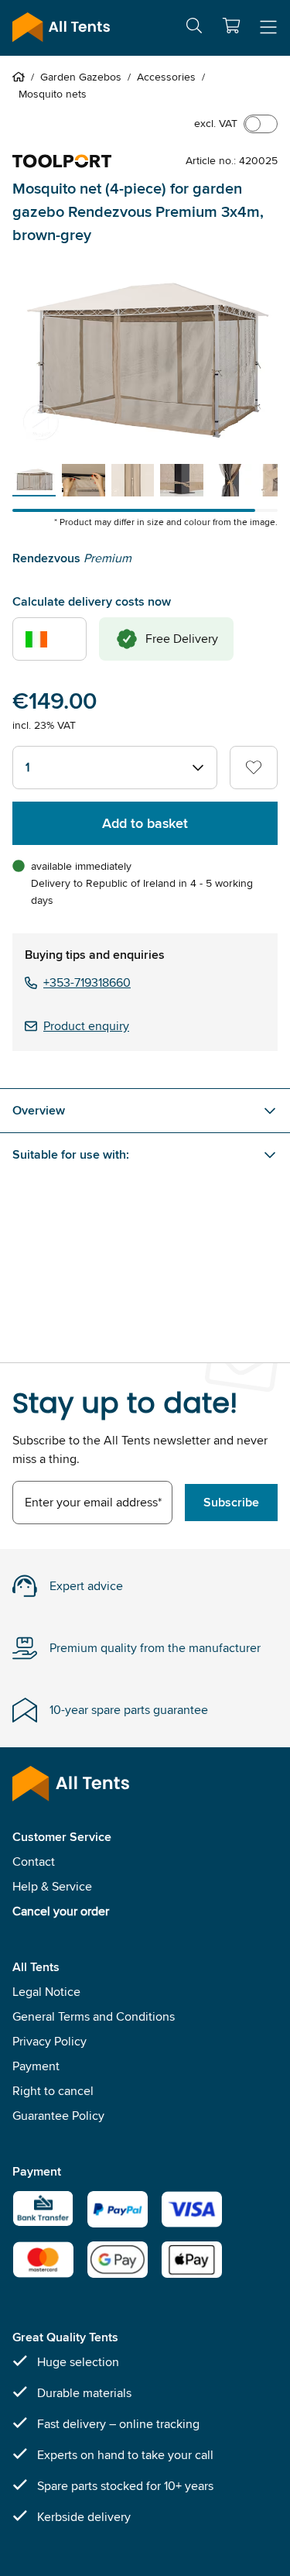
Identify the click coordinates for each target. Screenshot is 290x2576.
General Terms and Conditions (94, 2016)
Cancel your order (61, 1911)
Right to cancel (53, 2091)
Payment (36, 2066)
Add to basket (145, 823)
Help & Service (52, 1886)
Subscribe (231, 1502)
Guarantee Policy (58, 2116)
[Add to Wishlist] (254, 768)
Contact (34, 1862)
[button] (231, 26)
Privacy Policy (49, 2041)
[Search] (194, 28)
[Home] (22, 77)
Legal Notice (46, 1992)
